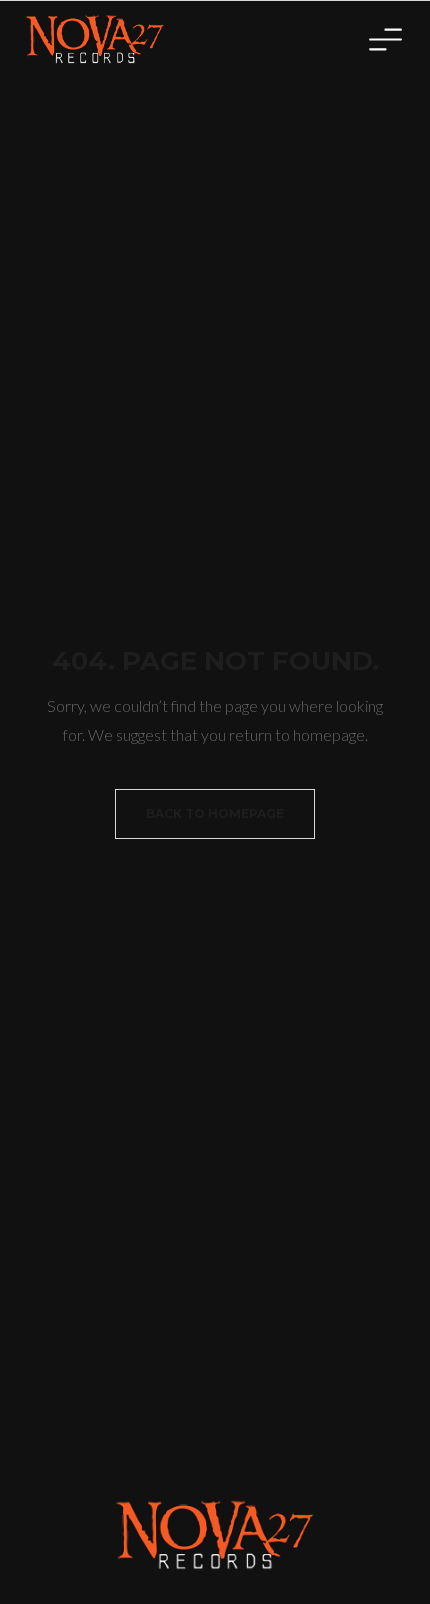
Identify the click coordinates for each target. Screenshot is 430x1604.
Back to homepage (215, 813)
